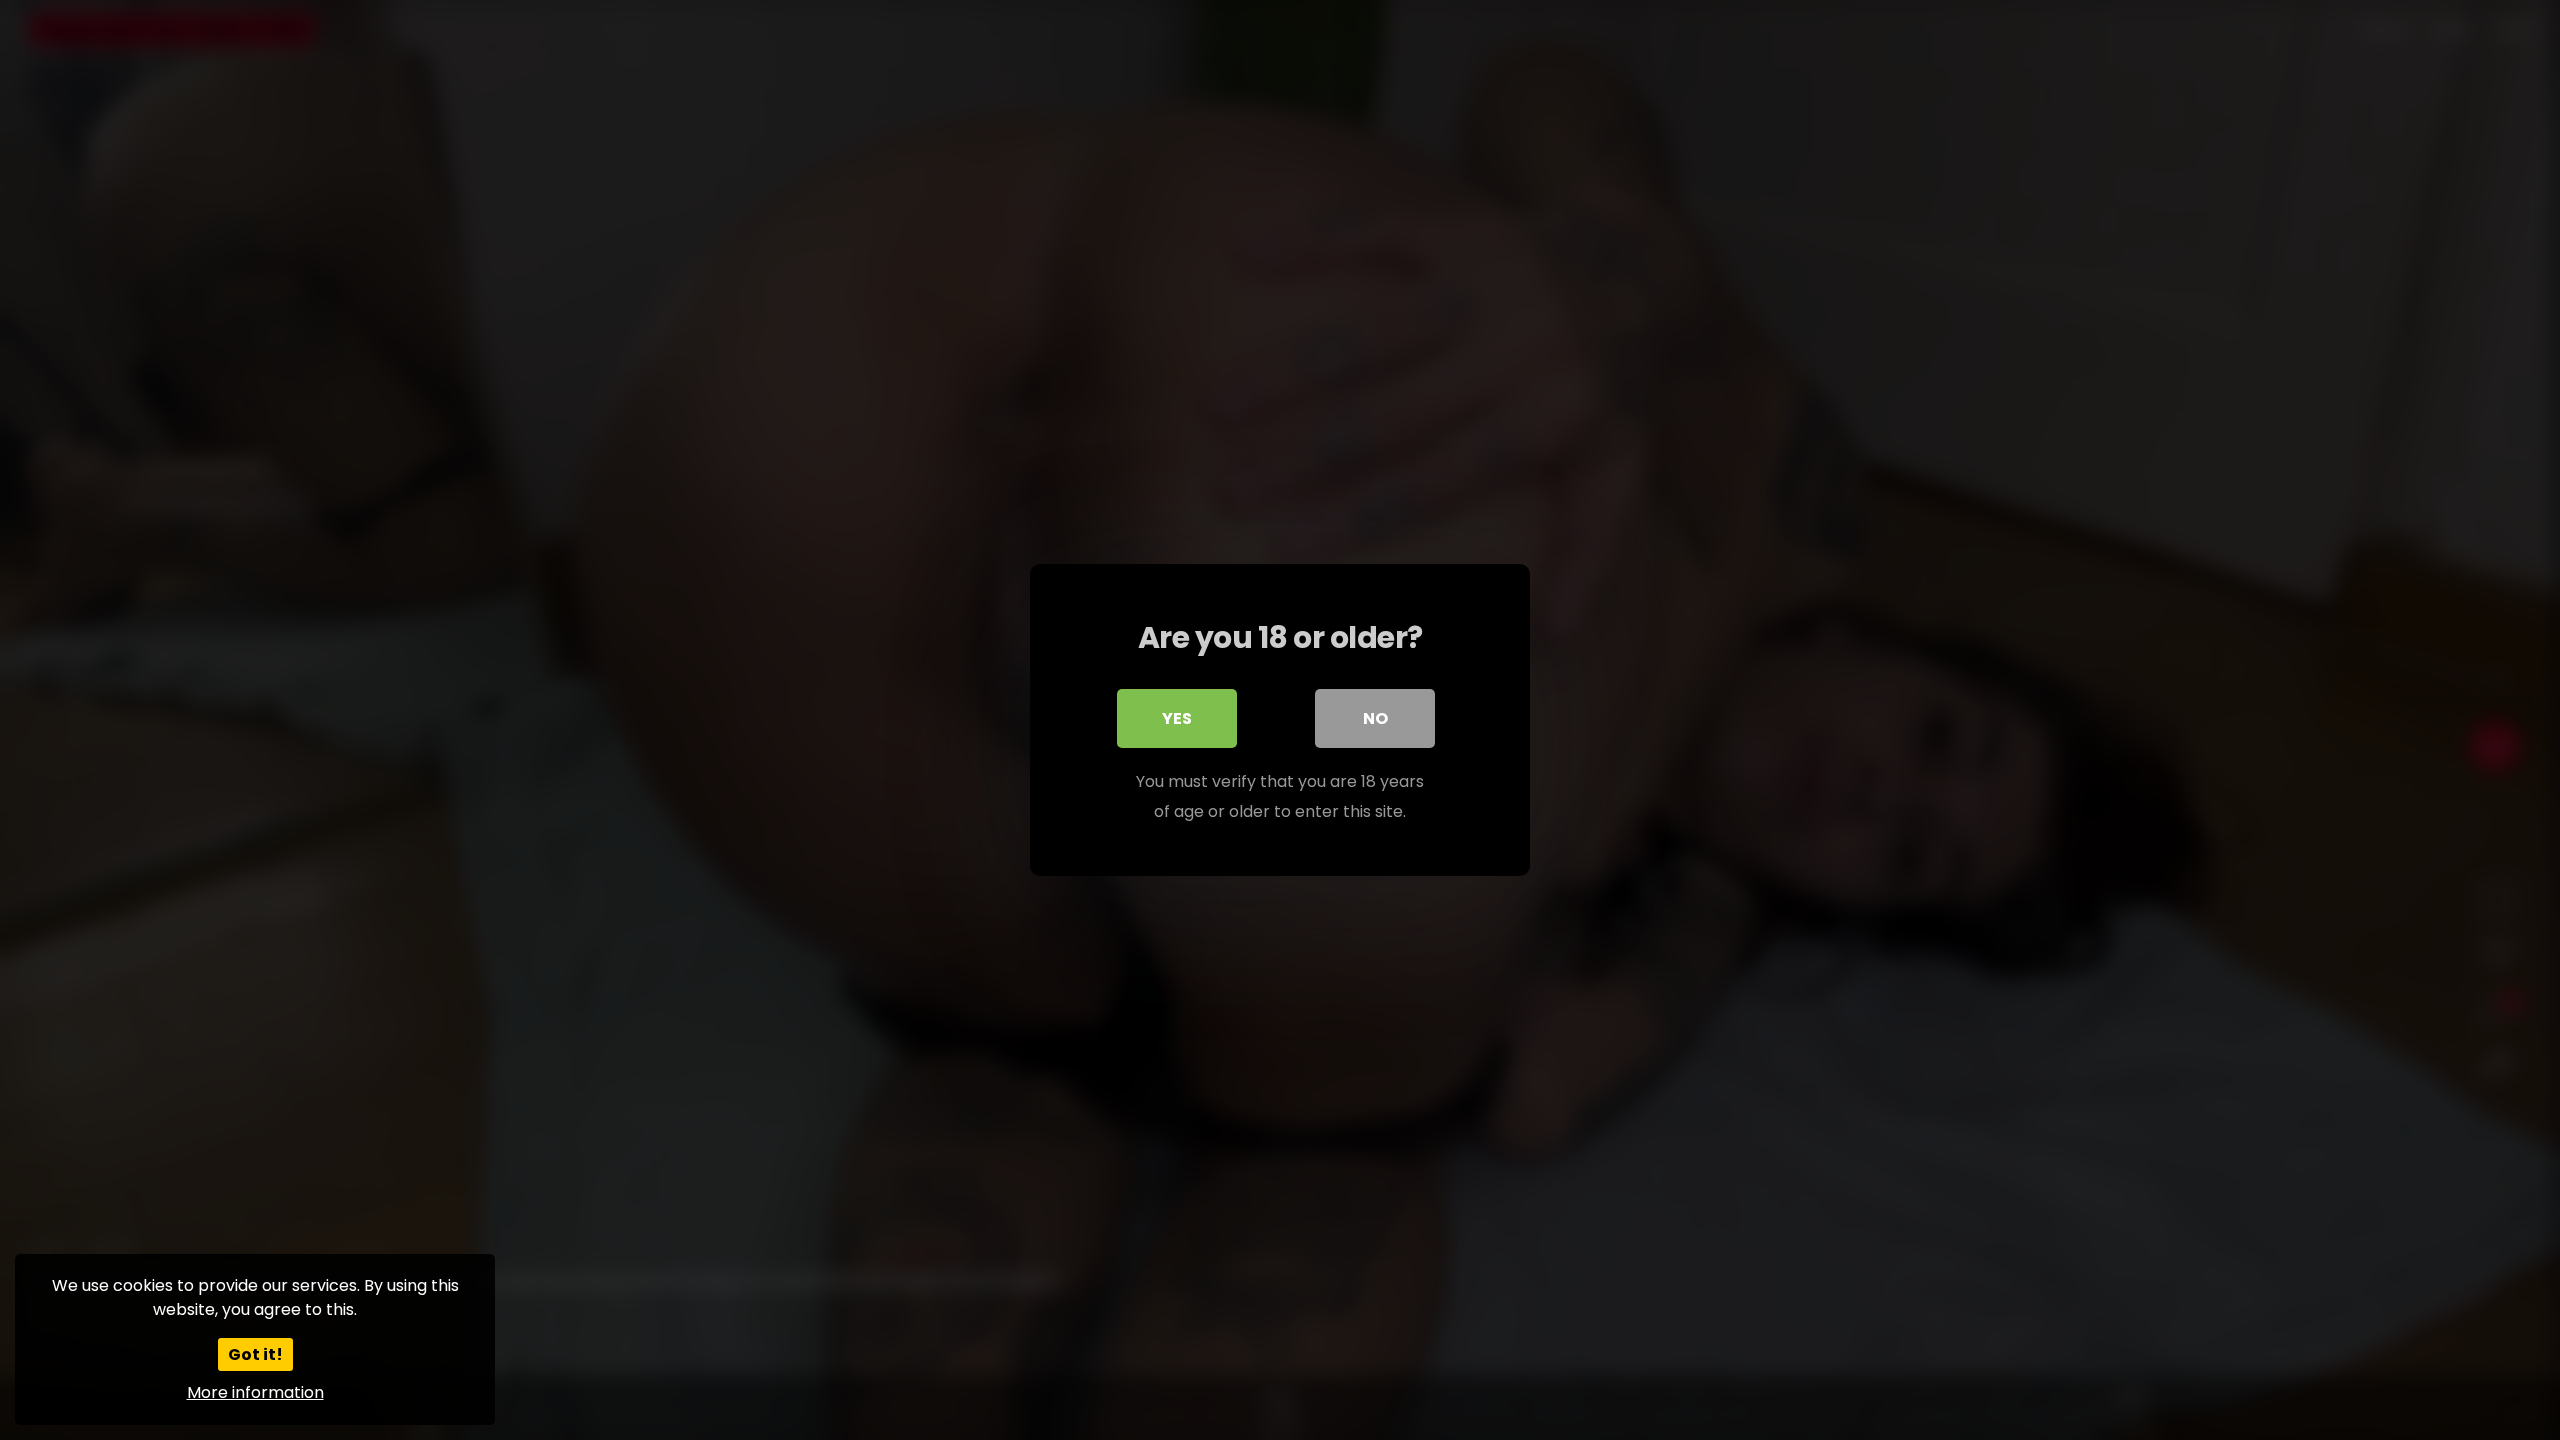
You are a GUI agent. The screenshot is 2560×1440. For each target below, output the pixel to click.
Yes (1177, 718)
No (1375, 718)
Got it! (255, 1354)
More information (255, 1392)
